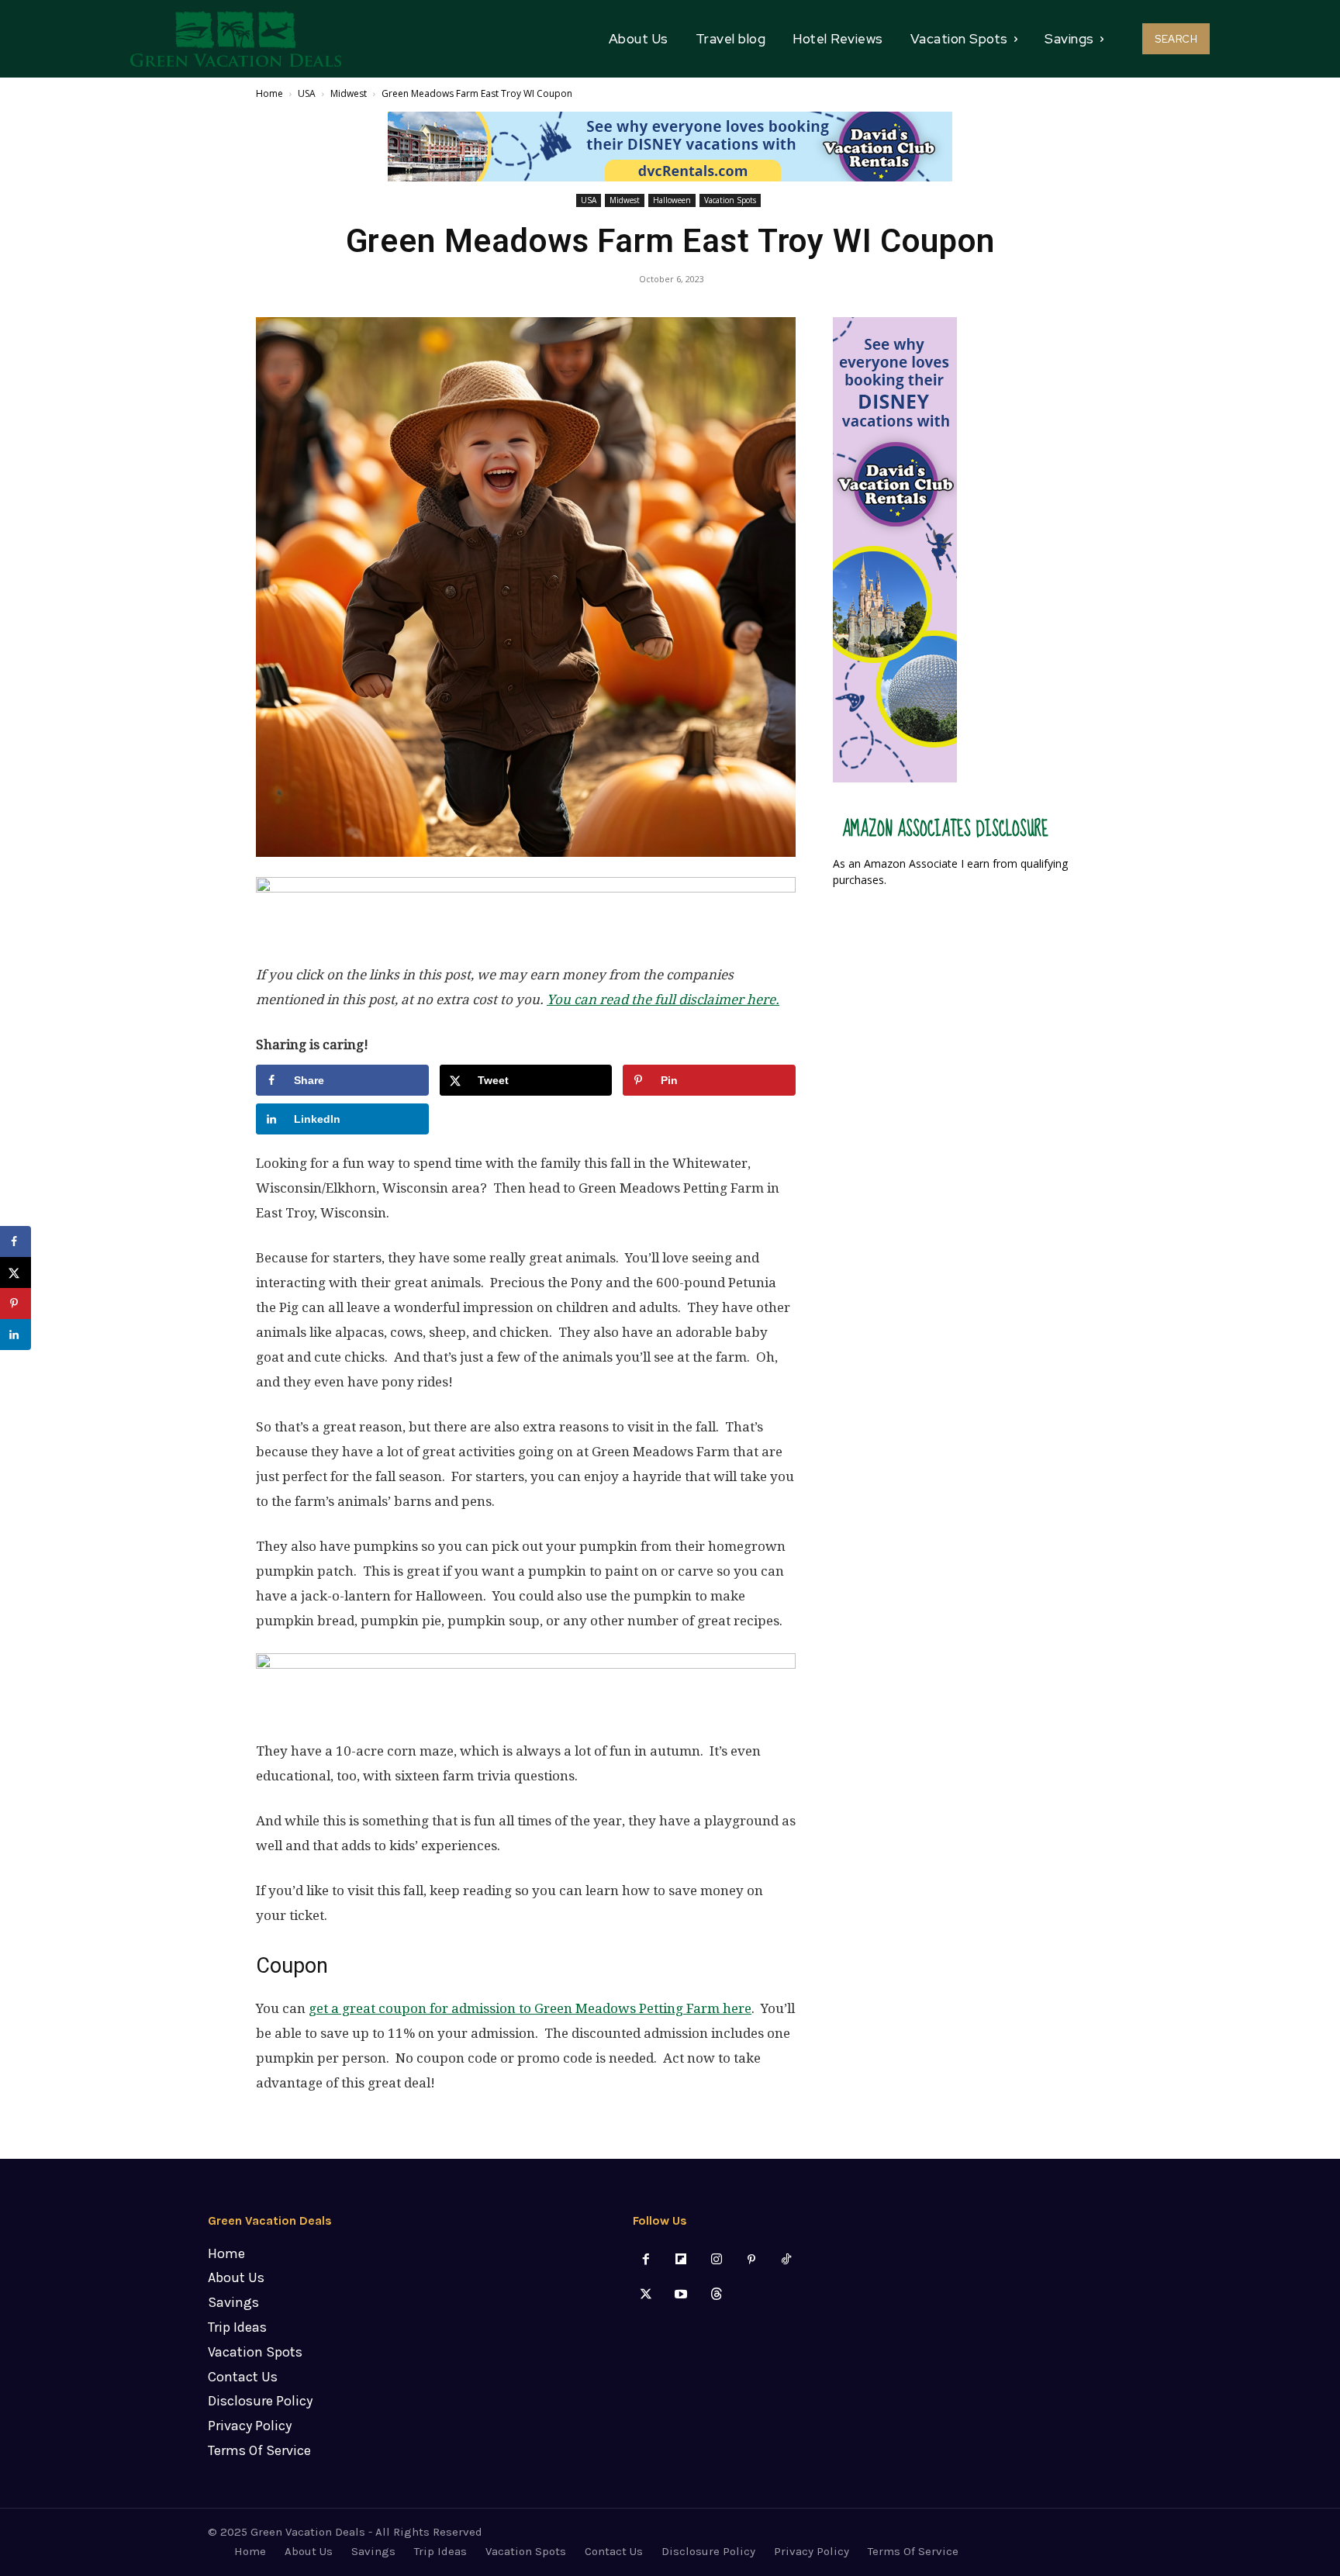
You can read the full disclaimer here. (663, 1000)
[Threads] (716, 2295)
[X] (646, 2295)
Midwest (349, 93)
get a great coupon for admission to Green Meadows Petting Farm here (530, 2008)
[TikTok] (786, 2260)
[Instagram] (716, 2260)
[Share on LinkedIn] (16, 1335)
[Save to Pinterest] (16, 1304)
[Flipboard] (681, 2260)
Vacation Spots (730, 200)
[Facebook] (646, 2260)
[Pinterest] (751, 2260)
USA (307, 93)
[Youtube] (681, 2295)
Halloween (672, 200)
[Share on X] (16, 1272)
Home (269, 93)
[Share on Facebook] (16, 1241)
